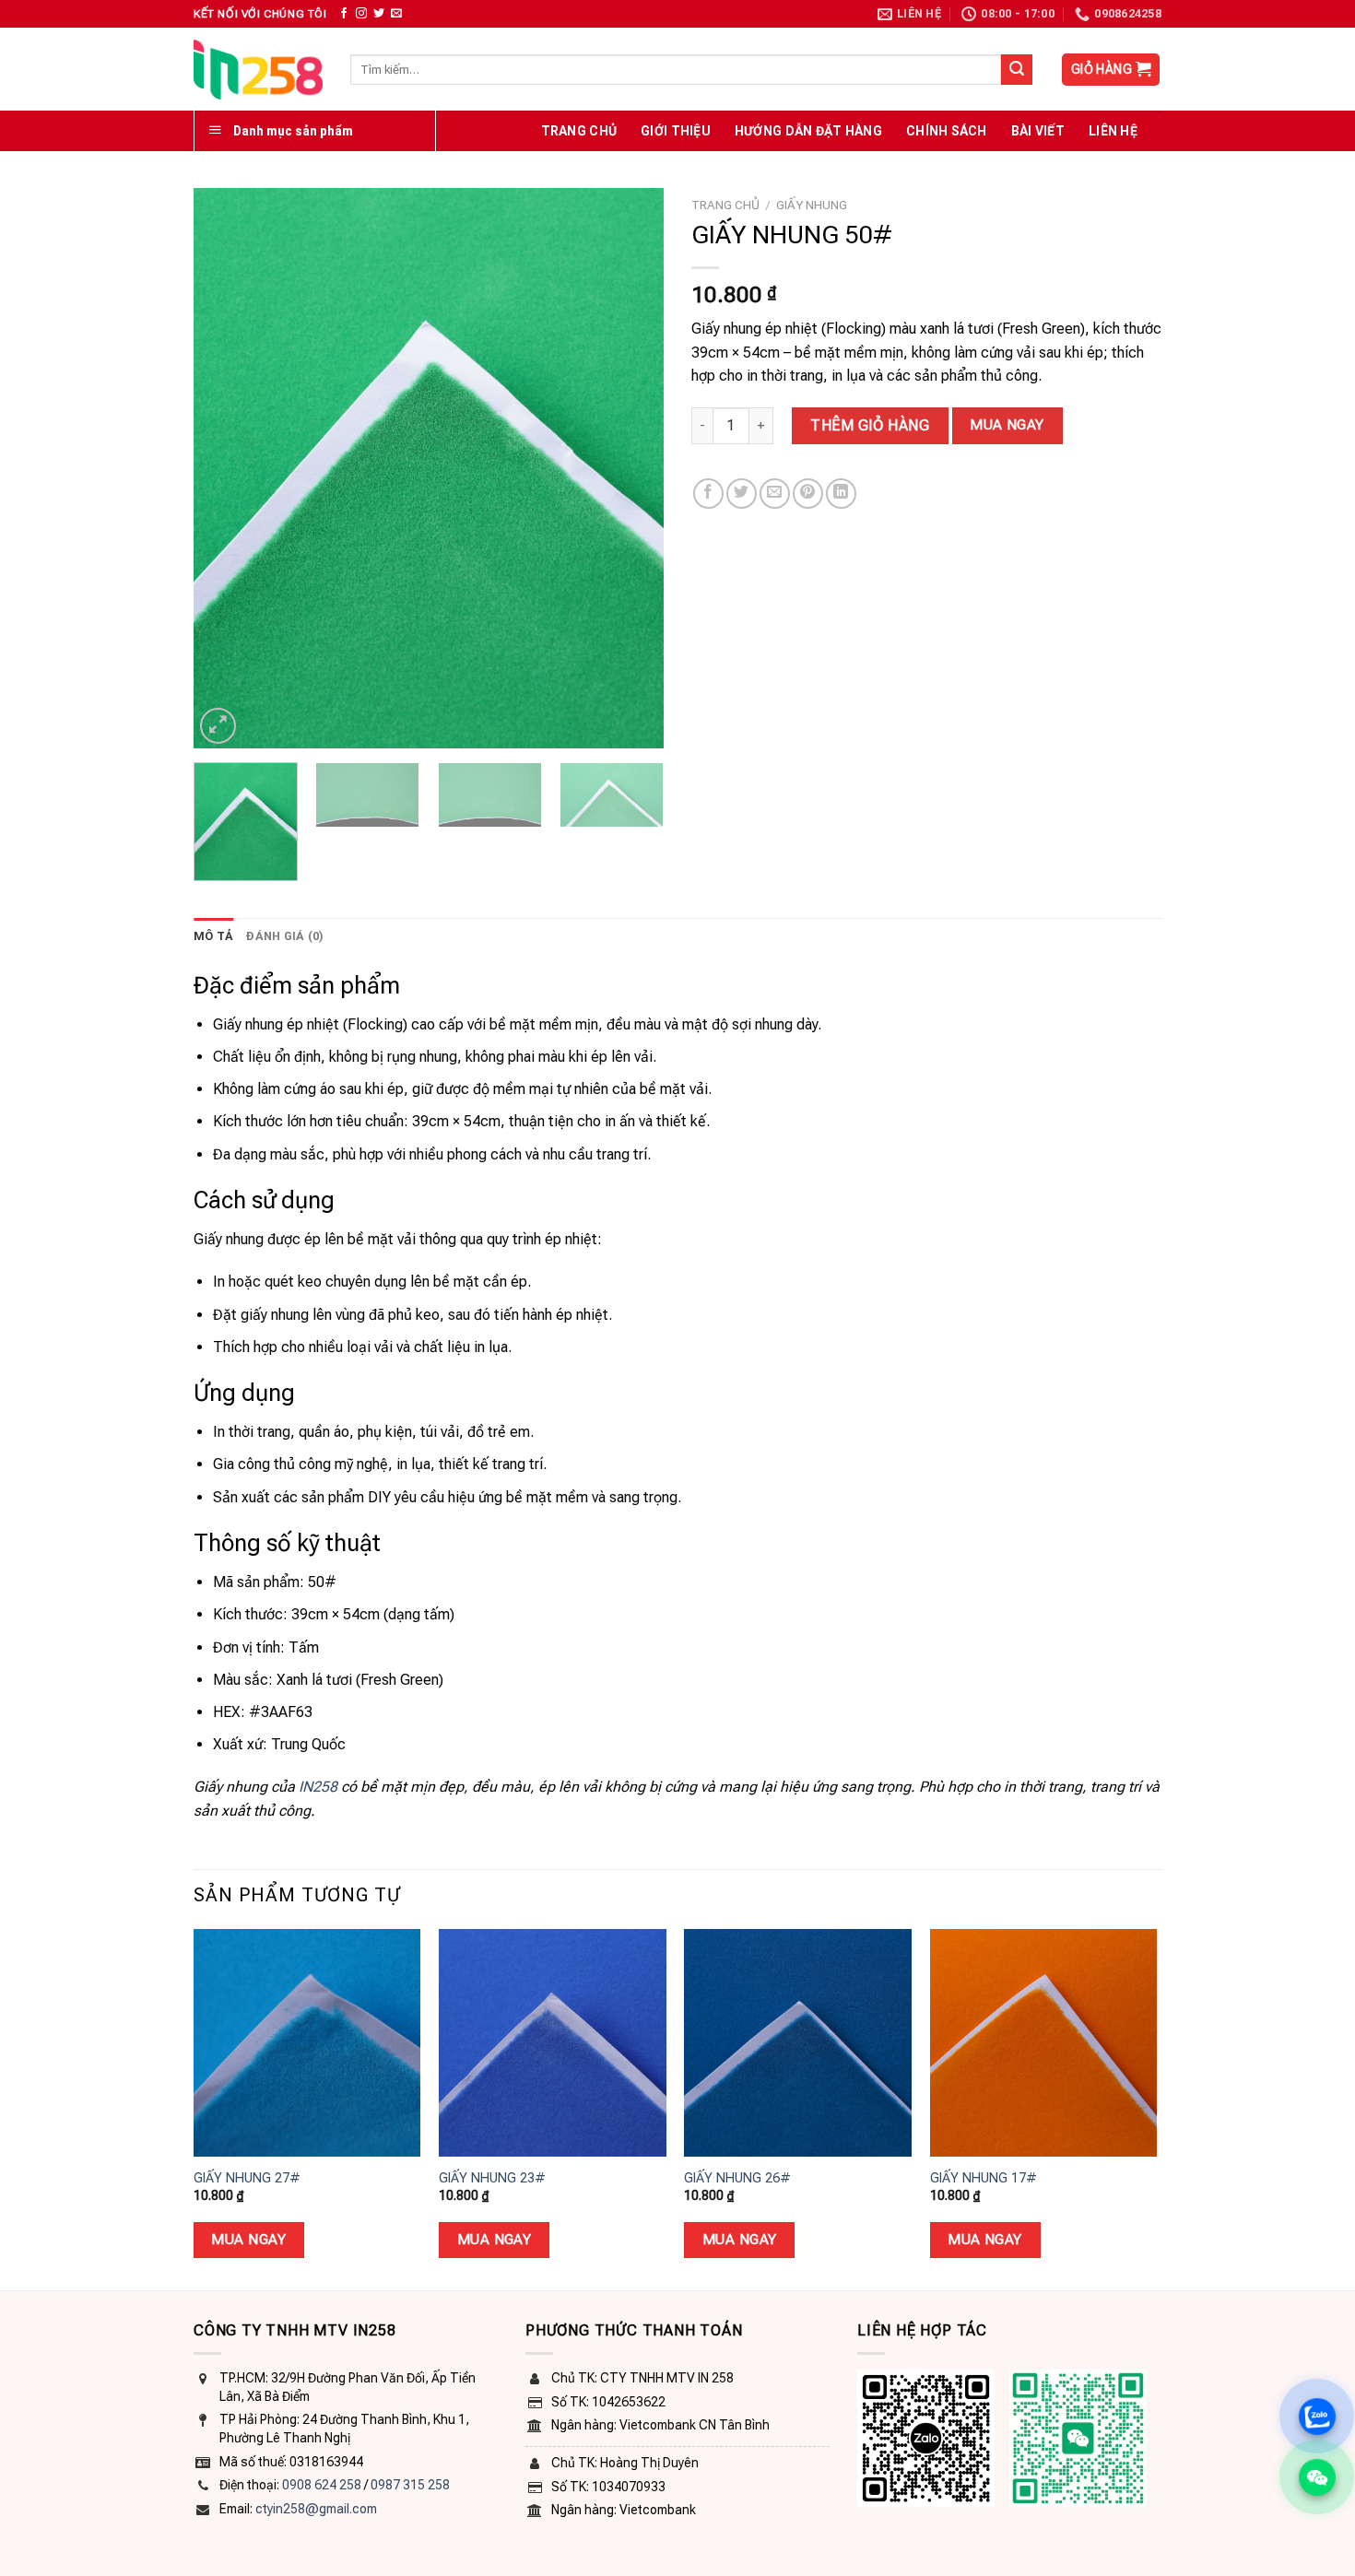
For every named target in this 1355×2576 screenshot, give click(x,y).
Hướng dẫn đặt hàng (808, 131)
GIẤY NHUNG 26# (737, 2178)
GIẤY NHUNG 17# (984, 2178)
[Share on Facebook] (708, 494)
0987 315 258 (410, 2485)
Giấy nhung (812, 205)
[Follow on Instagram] (361, 14)
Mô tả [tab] (213, 936)
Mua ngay (1007, 425)
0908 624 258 (322, 2485)
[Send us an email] (396, 14)
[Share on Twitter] (742, 494)
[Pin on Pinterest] (808, 494)
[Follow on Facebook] (344, 14)
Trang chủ (579, 131)
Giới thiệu (676, 131)
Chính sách (947, 131)
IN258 (318, 1787)
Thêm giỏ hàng (870, 425)
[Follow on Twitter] (379, 14)
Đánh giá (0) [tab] (285, 936)
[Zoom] (218, 726)
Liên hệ (1113, 131)
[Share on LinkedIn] (841, 494)
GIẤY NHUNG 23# (492, 2178)
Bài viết (1038, 131)
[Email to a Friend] (775, 494)
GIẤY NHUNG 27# (247, 2178)
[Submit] (1017, 70)
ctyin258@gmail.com (316, 2509)
